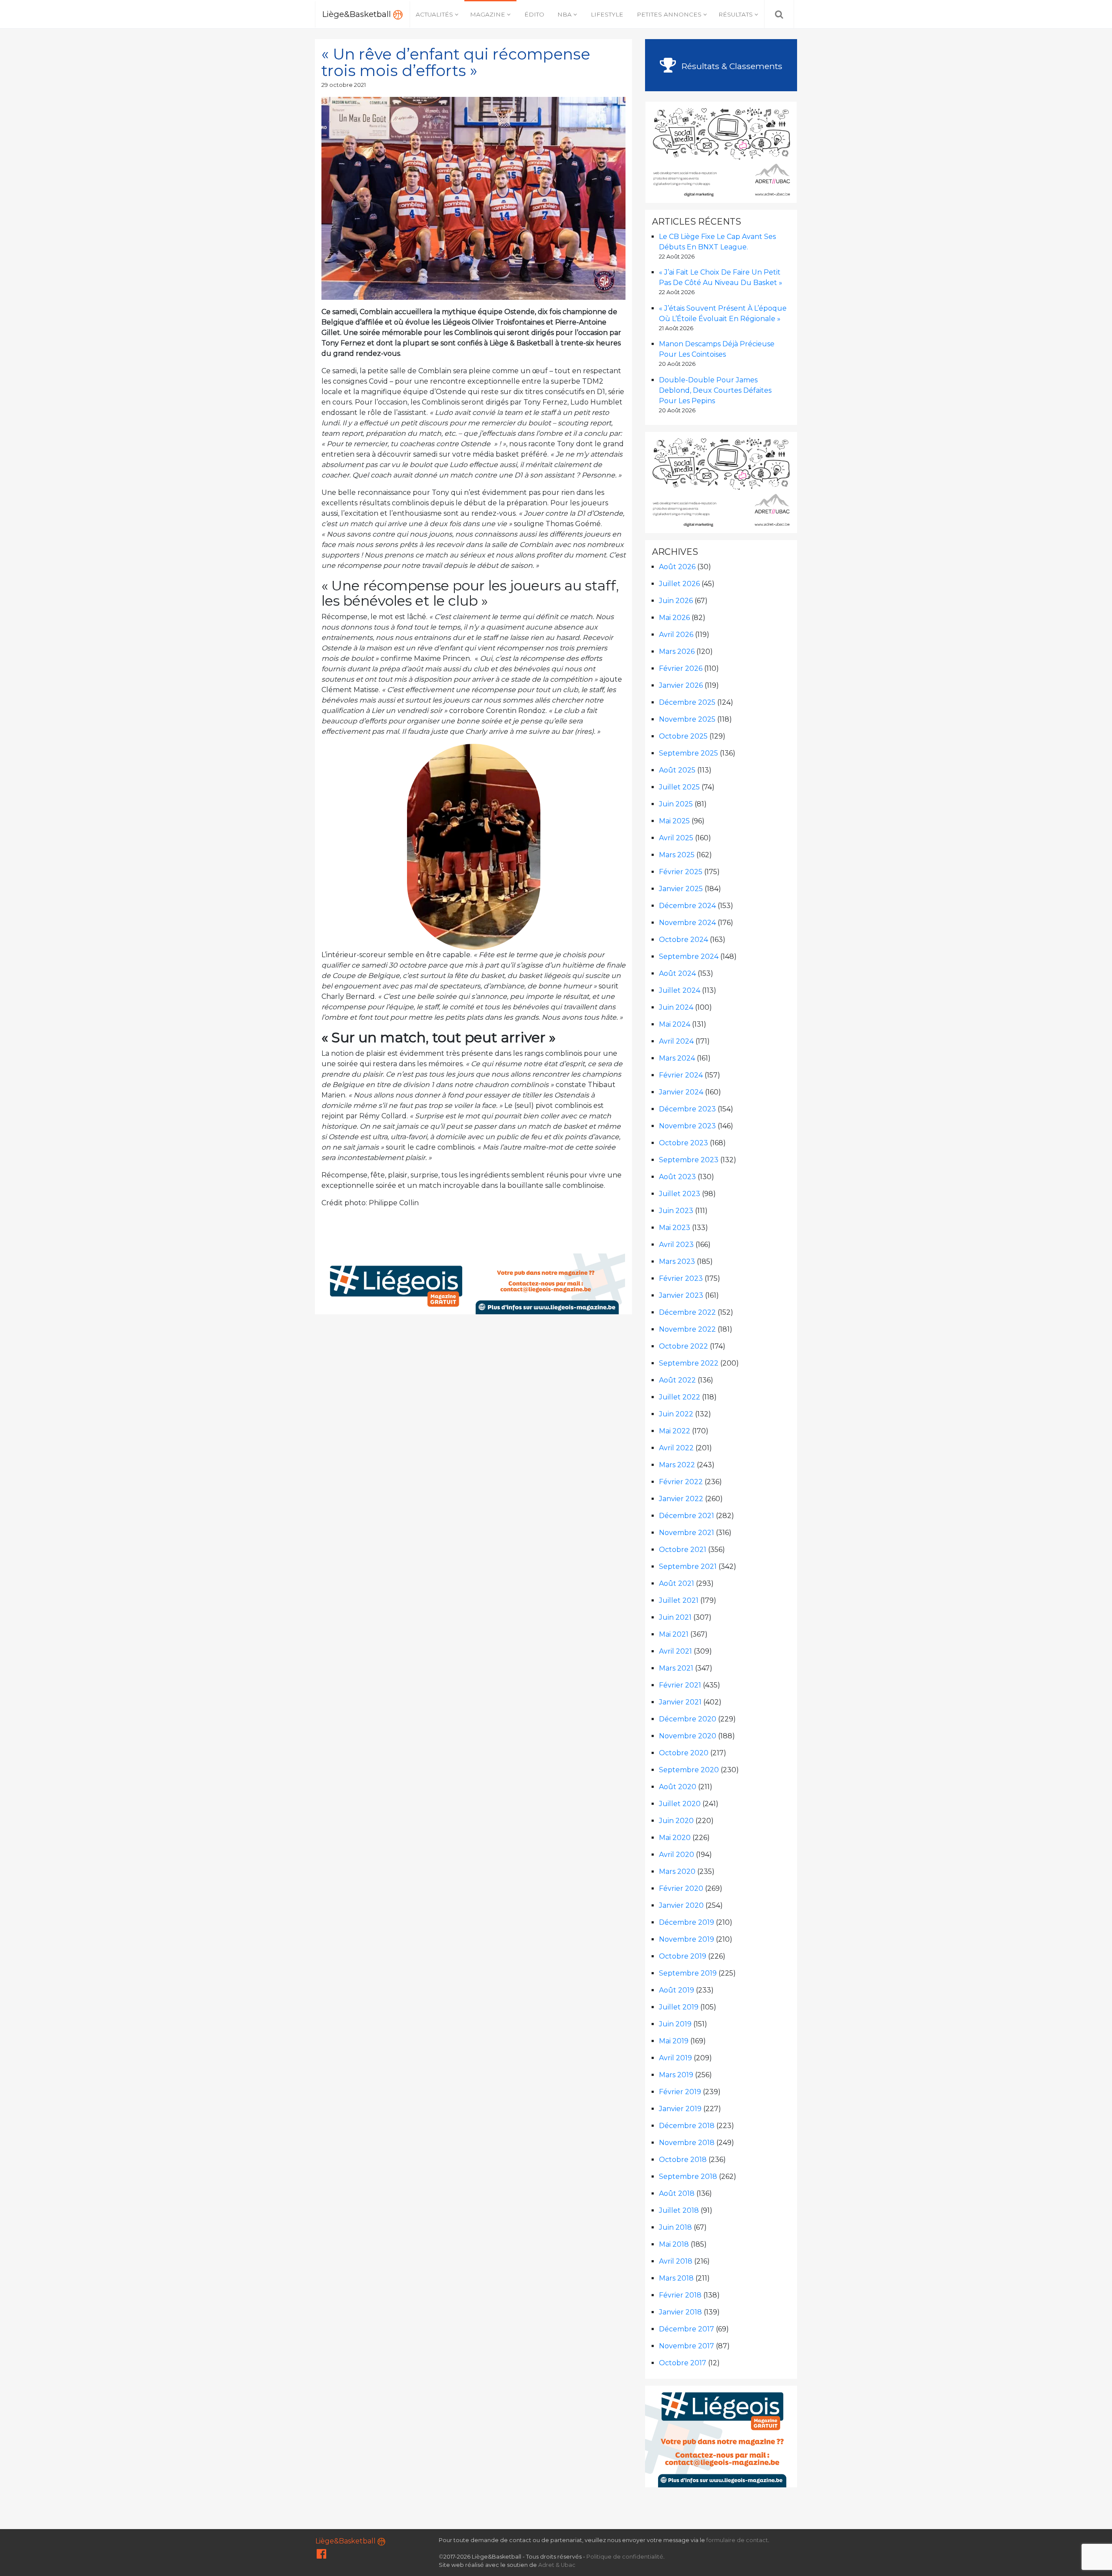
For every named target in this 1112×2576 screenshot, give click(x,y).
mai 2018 (674, 2244)
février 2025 (681, 872)
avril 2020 (677, 1855)
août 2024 (677, 973)
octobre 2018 (683, 2160)
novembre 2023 (687, 1126)
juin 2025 (676, 804)
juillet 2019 (679, 2007)
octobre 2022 (683, 1346)
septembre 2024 (689, 956)
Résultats (736, 14)
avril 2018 (676, 2261)
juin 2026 (676, 601)
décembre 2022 (687, 1312)
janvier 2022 (681, 1499)
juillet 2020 (680, 1804)
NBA (564, 14)
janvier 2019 (680, 2109)
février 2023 (681, 1278)
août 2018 (677, 2193)
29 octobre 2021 (344, 85)
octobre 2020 (684, 1753)
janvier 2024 (681, 1092)
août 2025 (677, 770)
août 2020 (678, 1787)
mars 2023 (677, 1261)
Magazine (488, 14)
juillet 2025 (679, 787)
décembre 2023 (687, 1109)
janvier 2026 (681, 685)
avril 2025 (676, 838)
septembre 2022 (689, 1363)
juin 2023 (676, 1211)
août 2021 (677, 1583)
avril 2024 (676, 1041)
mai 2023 (675, 1228)
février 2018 (680, 2295)
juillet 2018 (679, 2210)
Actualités (434, 14)
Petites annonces (669, 14)
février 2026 (681, 668)
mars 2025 (677, 855)
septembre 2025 (688, 753)
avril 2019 (675, 2058)
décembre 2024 (687, 906)
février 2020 (681, 1888)
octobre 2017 (683, 2363)
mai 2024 (675, 1024)
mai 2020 (675, 1838)
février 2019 (680, 2092)
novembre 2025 (687, 719)
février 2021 (680, 1685)
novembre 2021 (687, 1533)
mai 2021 (674, 1634)
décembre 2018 (687, 2126)
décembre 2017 (687, 2329)
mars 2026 (677, 651)
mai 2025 (674, 821)
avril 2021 (675, 1651)
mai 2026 (674, 618)
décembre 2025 (687, 702)
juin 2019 (675, 2024)
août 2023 (677, 1177)
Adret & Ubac (557, 2565)
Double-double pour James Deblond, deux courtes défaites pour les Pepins (715, 390)
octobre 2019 (683, 1956)
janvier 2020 (681, 1905)
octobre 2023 (683, 1143)
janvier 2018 (680, 2312)
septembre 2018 (688, 2177)
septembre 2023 (689, 1160)
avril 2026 (676, 635)
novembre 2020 (688, 1736)
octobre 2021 (683, 1550)
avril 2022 (676, 1448)
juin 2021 (675, 1617)
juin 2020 (676, 1821)
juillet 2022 (680, 1397)
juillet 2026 (679, 584)
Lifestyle (607, 14)
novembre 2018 (687, 2143)
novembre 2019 (687, 1939)
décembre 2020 (688, 1719)
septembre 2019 (688, 1973)
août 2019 (677, 1990)
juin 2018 (675, 2227)
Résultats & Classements (731, 66)
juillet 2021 (679, 1600)
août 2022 (677, 1380)
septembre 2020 (689, 1770)
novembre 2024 (687, 923)
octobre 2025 (683, 736)
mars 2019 (676, 2075)
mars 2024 (677, 1058)
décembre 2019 (687, 1922)
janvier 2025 (681, 889)
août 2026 (677, 567)
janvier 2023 (681, 1295)
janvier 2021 (680, 1702)
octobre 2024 (683, 940)
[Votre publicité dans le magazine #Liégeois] (474, 1283)
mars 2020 (677, 1871)
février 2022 (681, 1482)
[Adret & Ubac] (721, 151)
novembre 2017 (687, 2346)
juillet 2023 (680, 1194)
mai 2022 (675, 1431)
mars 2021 (676, 1668)
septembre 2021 (688, 1566)
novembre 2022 (687, 1329)
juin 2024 (676, 1007)
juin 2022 (676, 1414)
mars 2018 (676, 2278)
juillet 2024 (680, 990)
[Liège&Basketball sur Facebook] (321, 2556)
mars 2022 (677, 1465)
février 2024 (681, 1075)
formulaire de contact (737, 2540)
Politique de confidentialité (625, 2557)
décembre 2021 (687, 1516)
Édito (534, 14)
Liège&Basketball (358, 14)
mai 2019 (674, 2041)
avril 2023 (676, 1245)
